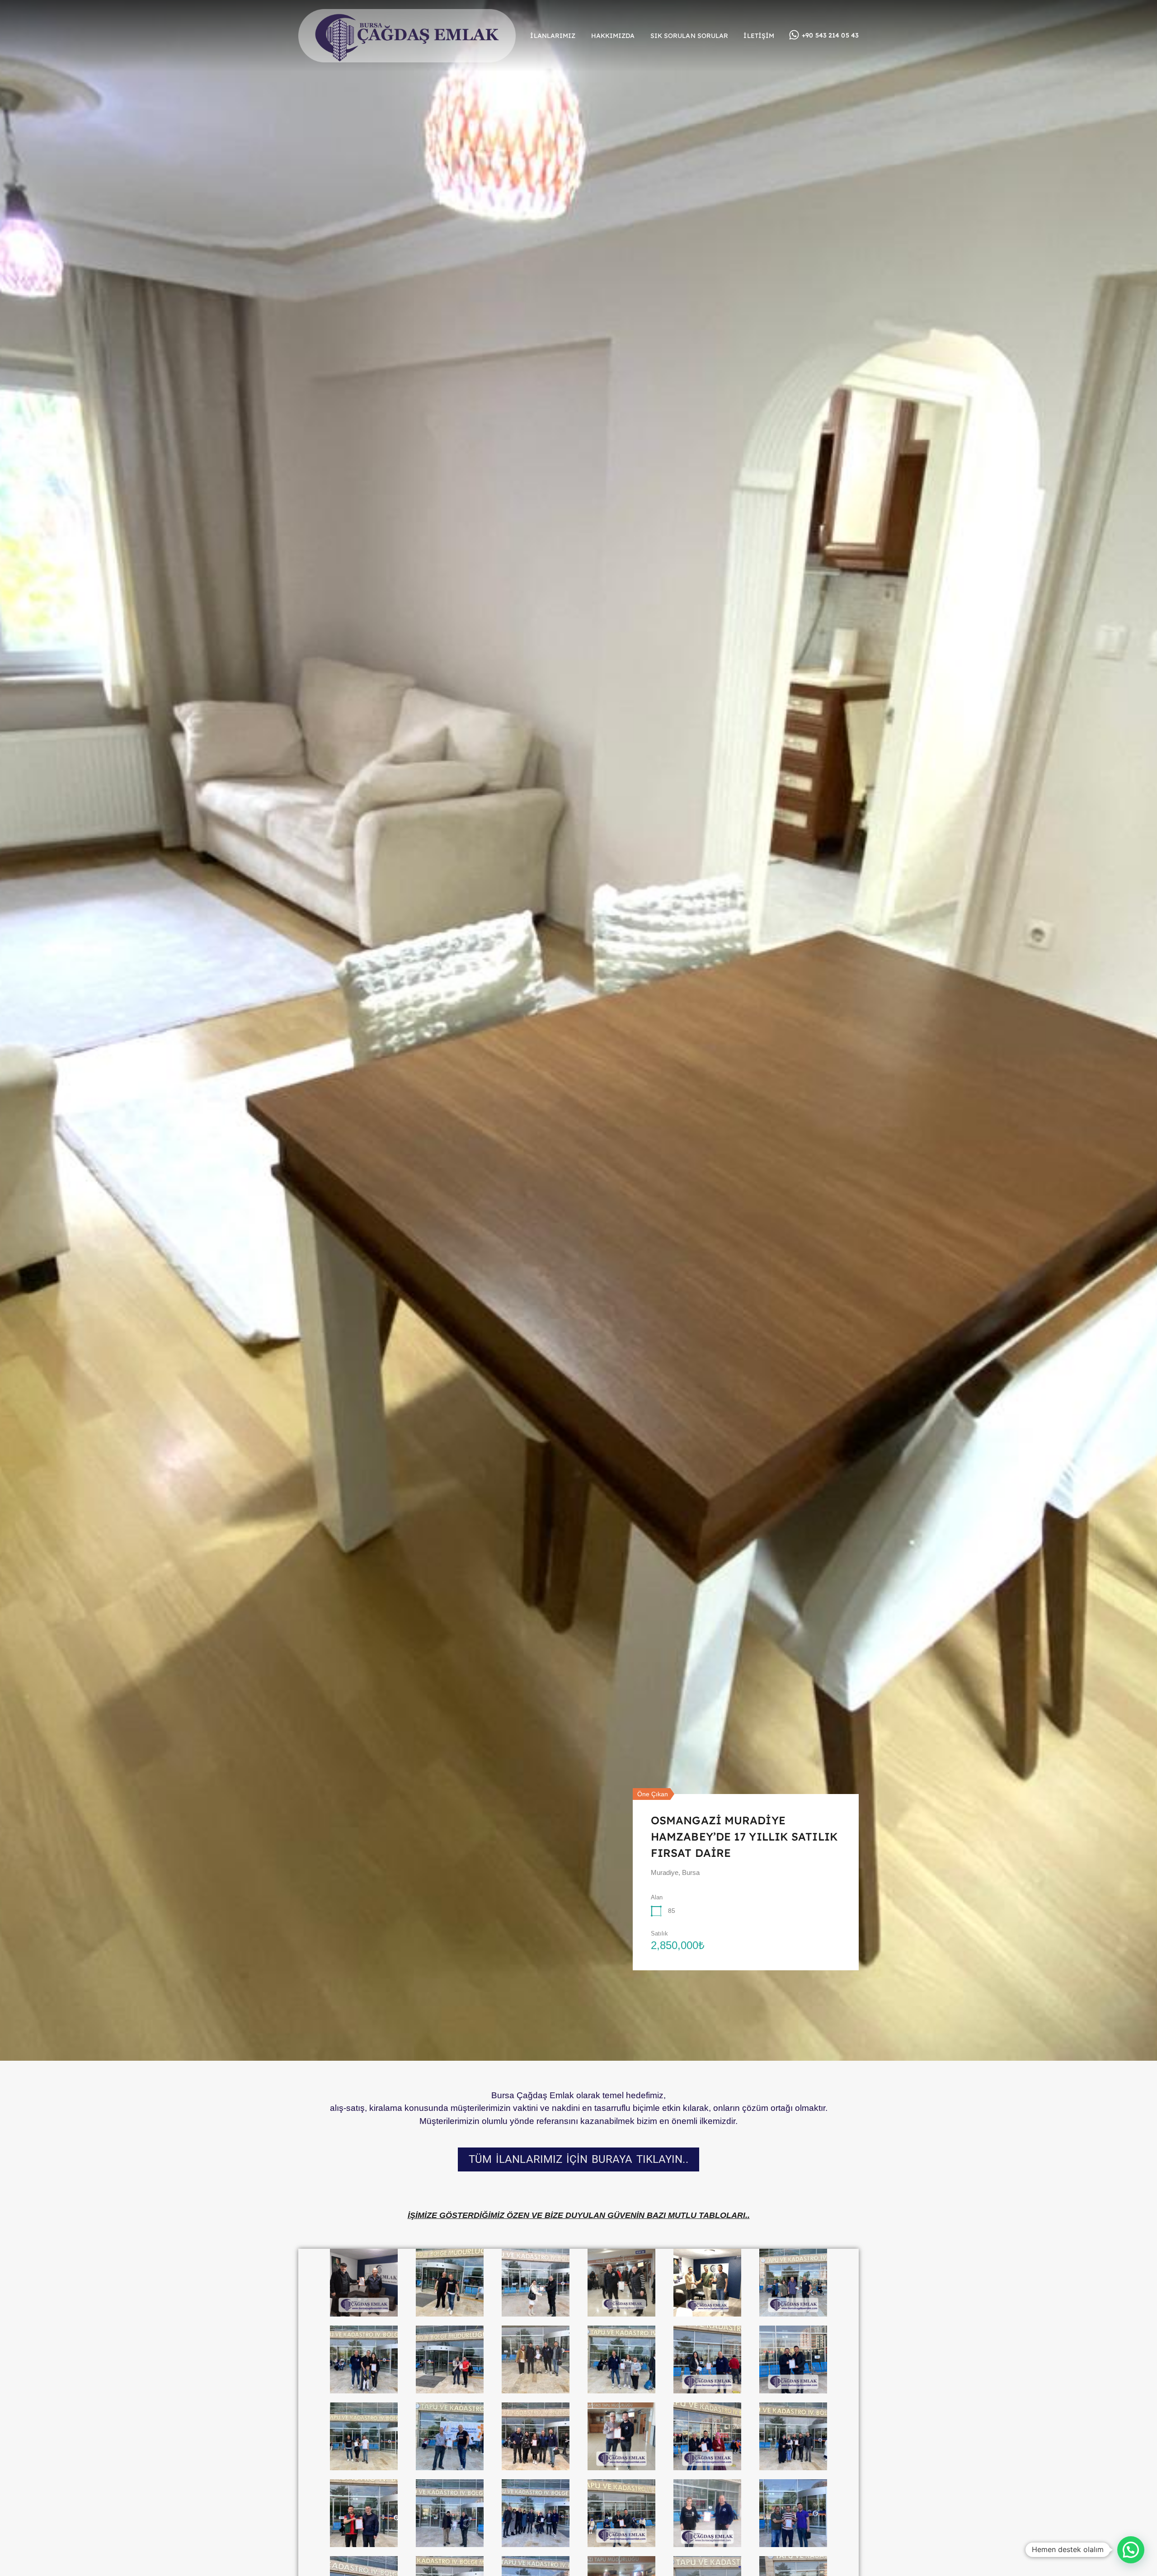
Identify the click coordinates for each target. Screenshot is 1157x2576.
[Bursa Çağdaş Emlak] (407, 58)
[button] (1131, 2550)
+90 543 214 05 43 (830, 35)
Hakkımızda (613, 36)
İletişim (759, 36)
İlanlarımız (553, 36)
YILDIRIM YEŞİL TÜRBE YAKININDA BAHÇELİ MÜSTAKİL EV (741, 1837)
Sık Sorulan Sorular (689, 36)
